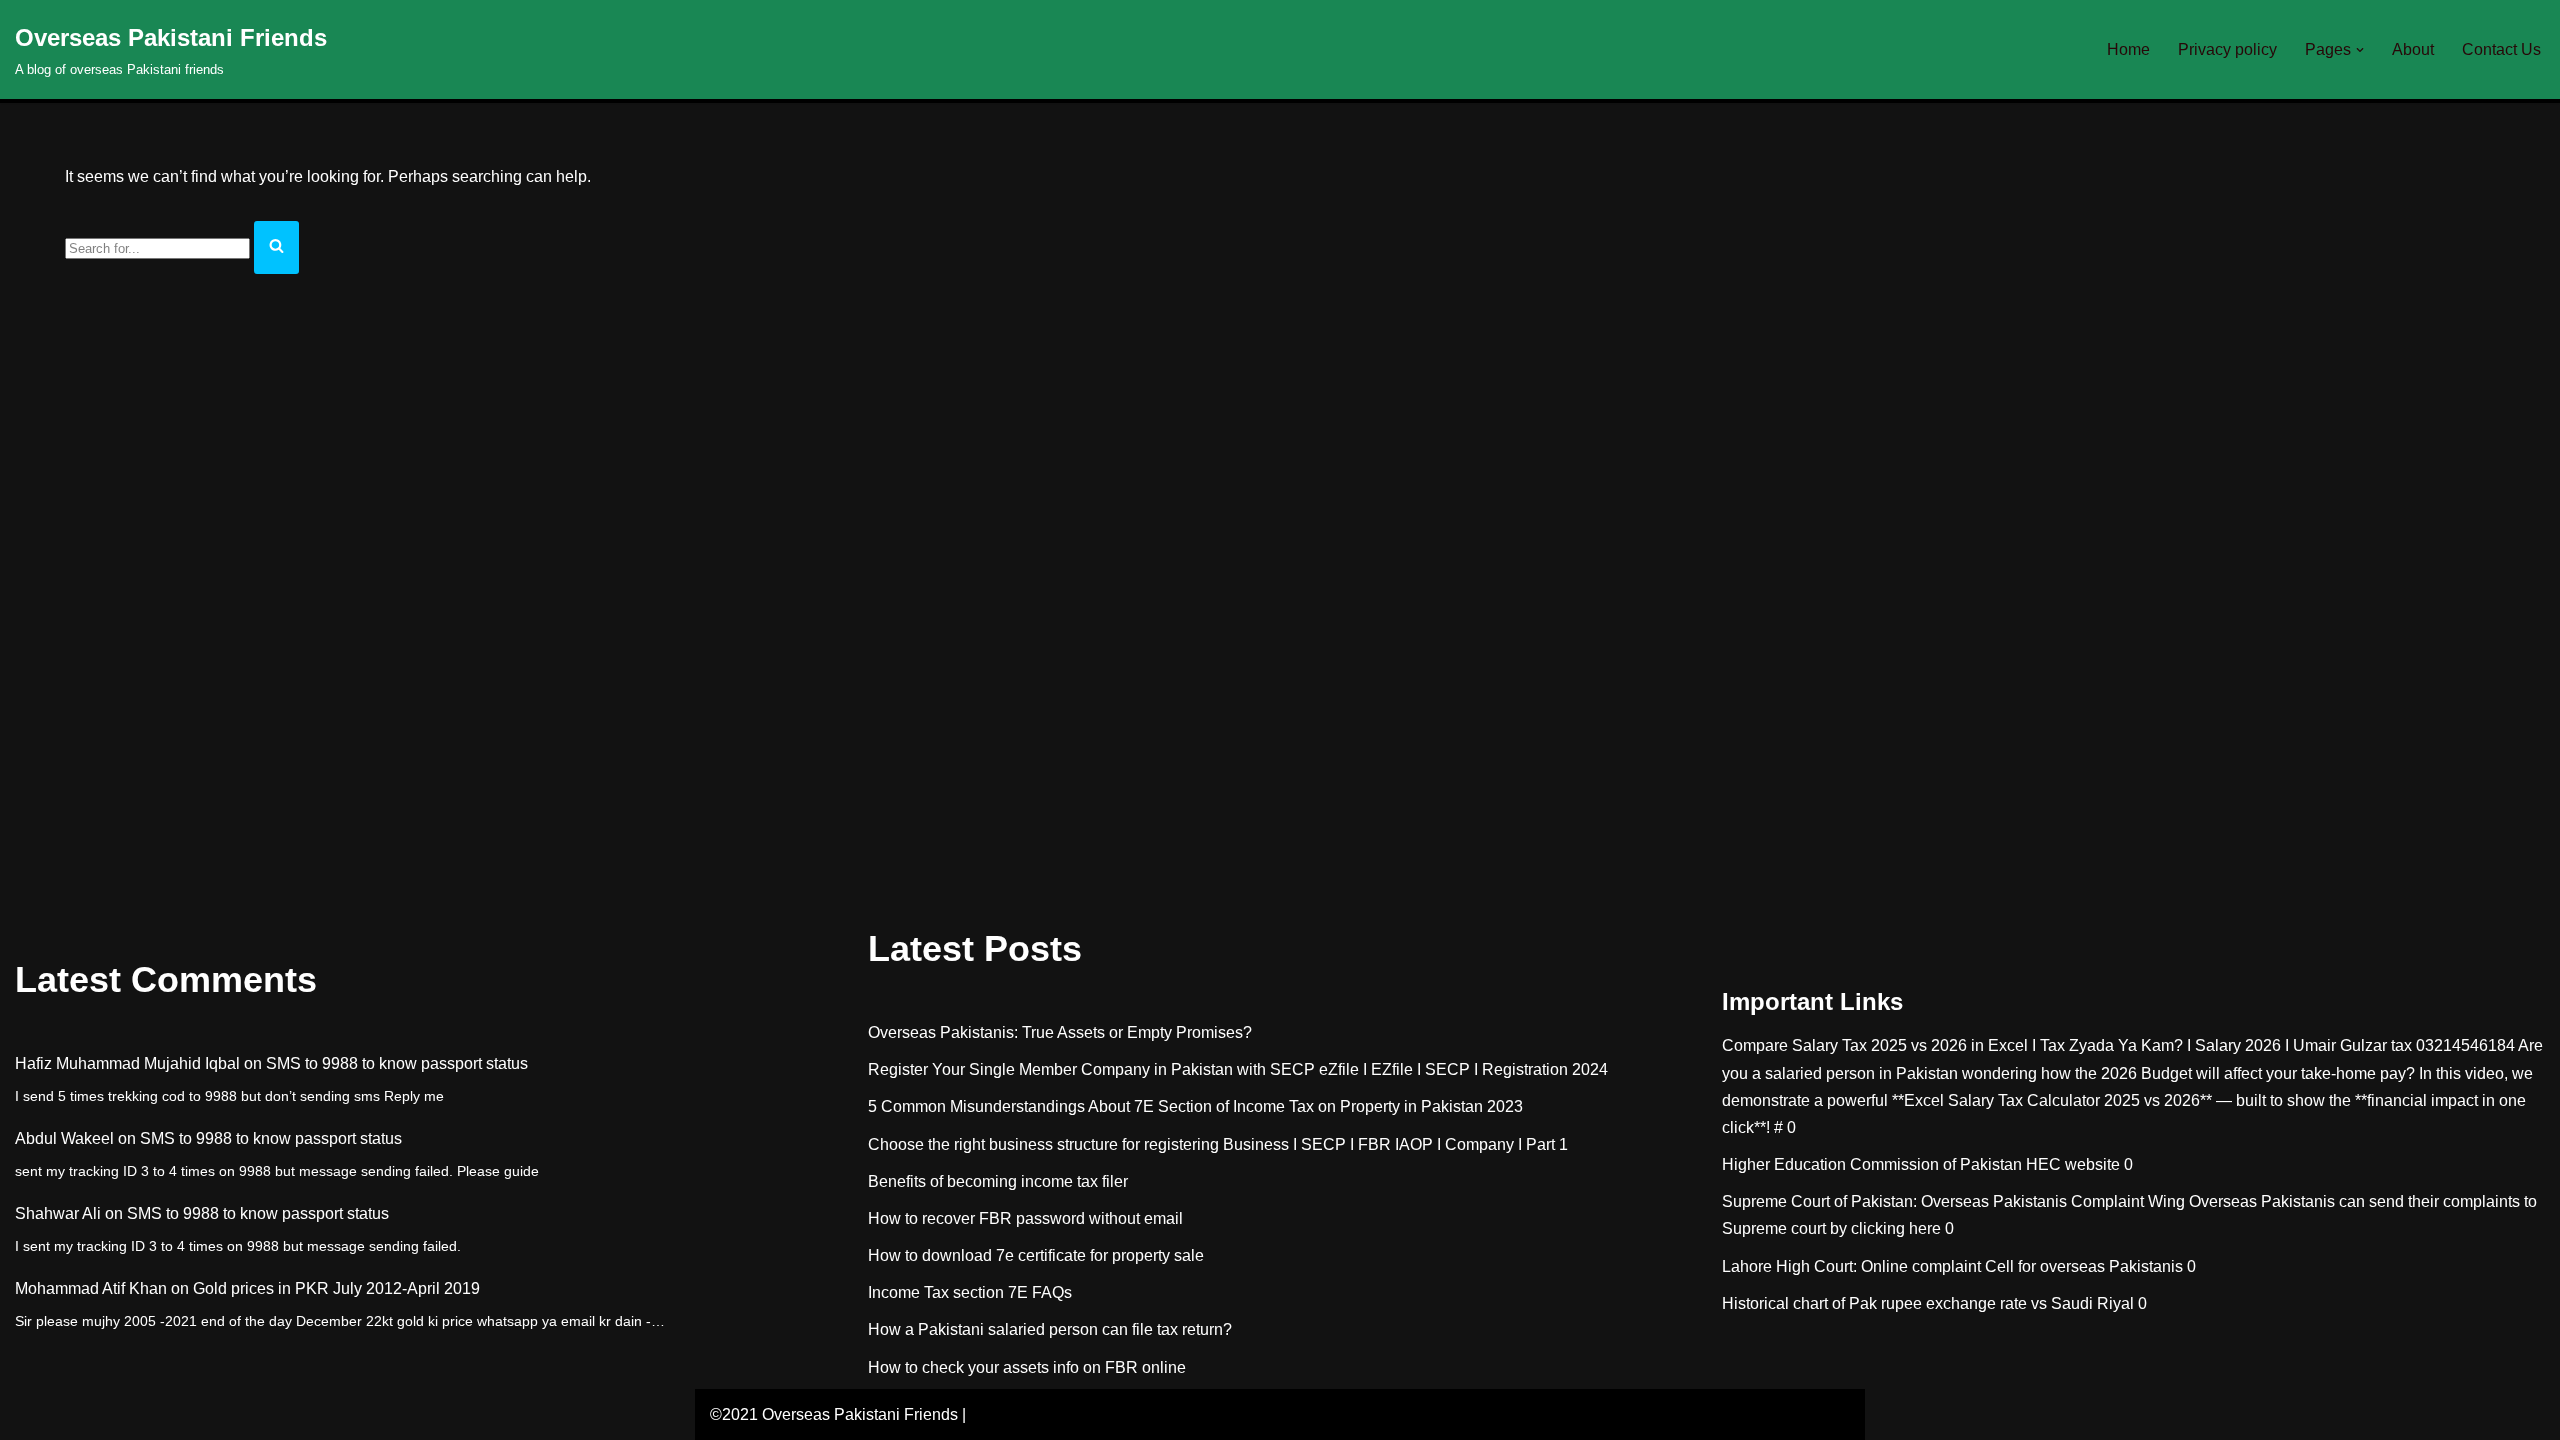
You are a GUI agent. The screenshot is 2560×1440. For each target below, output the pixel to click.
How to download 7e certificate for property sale (1036, 1255)
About (2413, 49)
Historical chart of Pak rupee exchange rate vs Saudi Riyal (1928, 1303)
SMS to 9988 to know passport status (397, 1063)
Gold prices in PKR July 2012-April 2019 (336, 1288)
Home (2128, 49)
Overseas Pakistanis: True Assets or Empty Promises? (1060, 1032)
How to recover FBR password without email (1025, 1218)
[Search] (276, 247)
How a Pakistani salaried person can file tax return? (1050, 1329)
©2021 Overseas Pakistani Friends (834, 1414)
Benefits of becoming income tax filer (998, 1181)
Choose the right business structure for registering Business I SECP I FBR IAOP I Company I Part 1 (1218, 1144)
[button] (2360, 50)
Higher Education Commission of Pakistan (1872, 1164)
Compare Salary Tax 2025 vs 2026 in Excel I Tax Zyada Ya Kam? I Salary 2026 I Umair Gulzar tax (2067, 1045)
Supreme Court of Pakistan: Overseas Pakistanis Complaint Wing (1953, 1201)
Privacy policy (2227, 49)
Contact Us (2501, 49)
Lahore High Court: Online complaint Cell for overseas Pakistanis (1952, 1266)
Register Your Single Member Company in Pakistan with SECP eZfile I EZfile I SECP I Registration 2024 (1238, 1069)
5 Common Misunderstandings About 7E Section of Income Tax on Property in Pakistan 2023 (1195, 1106)
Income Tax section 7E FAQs (970, 1292)
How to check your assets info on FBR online (1027, 1367)
